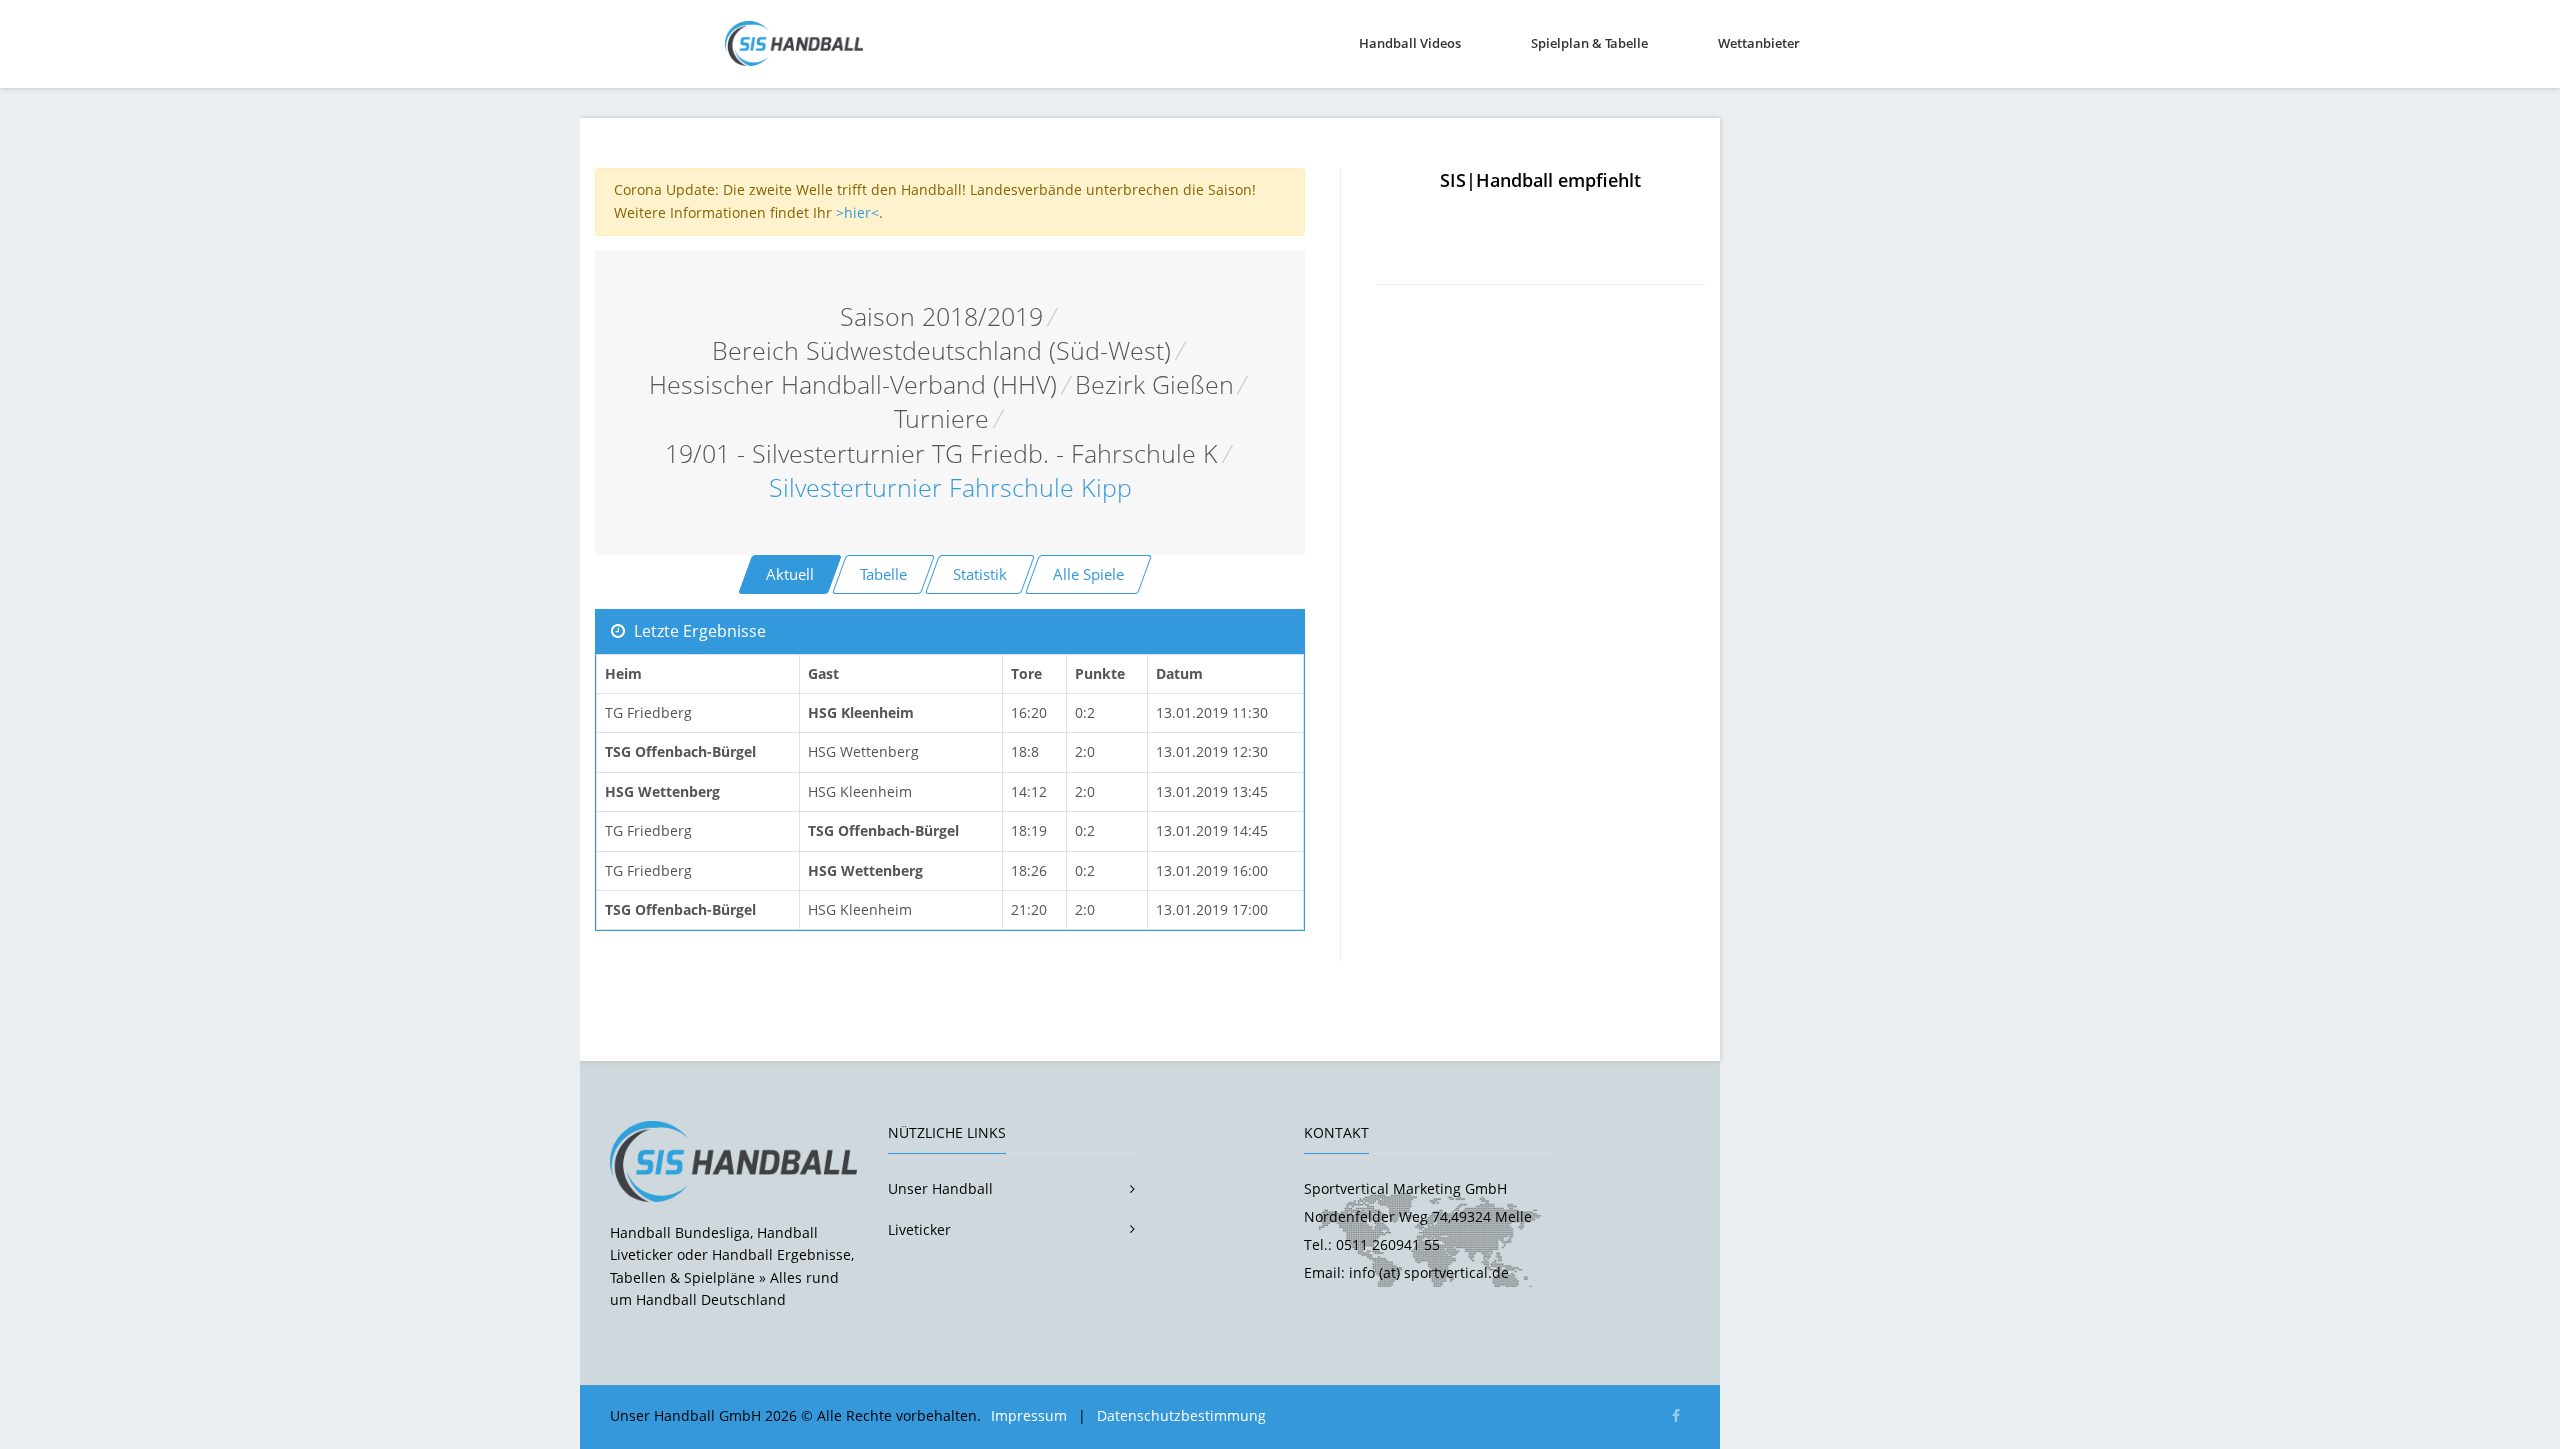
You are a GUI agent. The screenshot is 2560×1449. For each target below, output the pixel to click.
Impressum (1029, 1415)
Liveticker (919, 1229)
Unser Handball (940, 1188)
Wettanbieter (1759, 43)
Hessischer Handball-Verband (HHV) (853, 384)
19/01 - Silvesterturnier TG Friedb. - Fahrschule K (941, 453)
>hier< (857, 212)
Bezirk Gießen (1154, 384)
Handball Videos (1410, 43)
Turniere (941, 418)
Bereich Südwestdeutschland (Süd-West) (941, 350)
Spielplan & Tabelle (1589, 43)
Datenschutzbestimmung (1181, 1415)
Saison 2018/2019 (941, 316)
